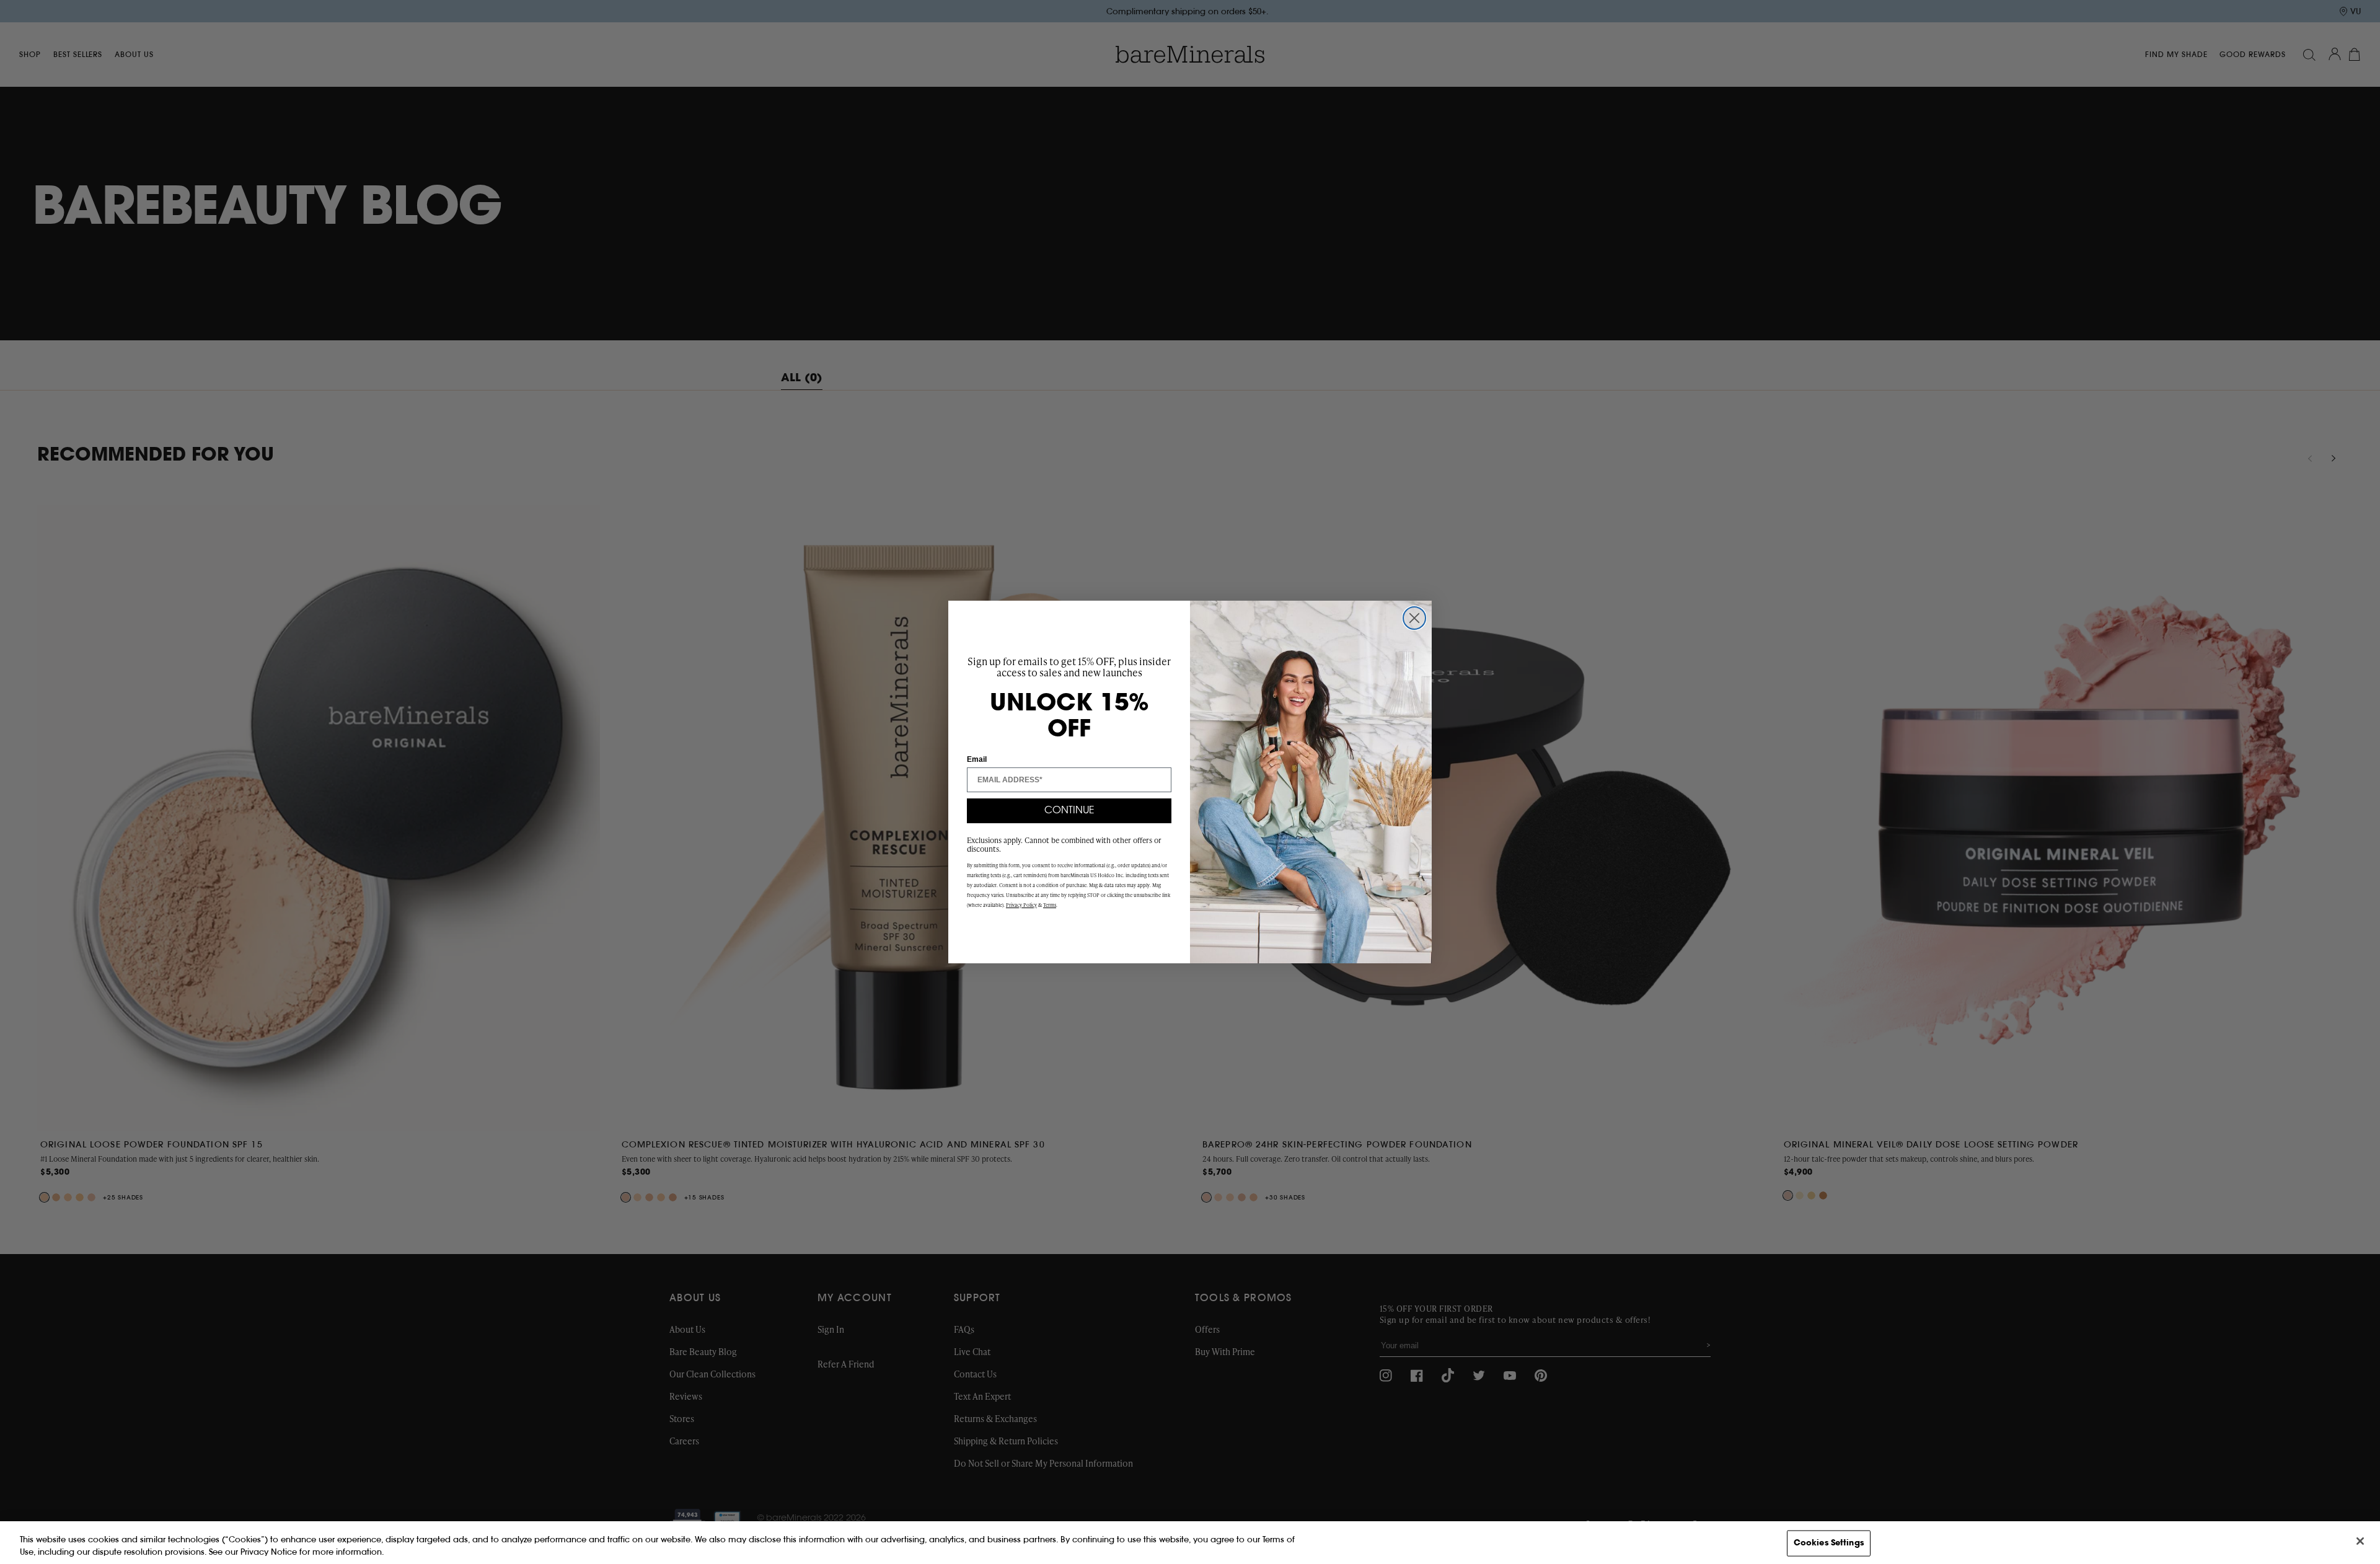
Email (977, 759)
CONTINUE (1069, 811)
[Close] (2360, 1541)
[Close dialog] (1414, 618)
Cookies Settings (1829, 1543)
